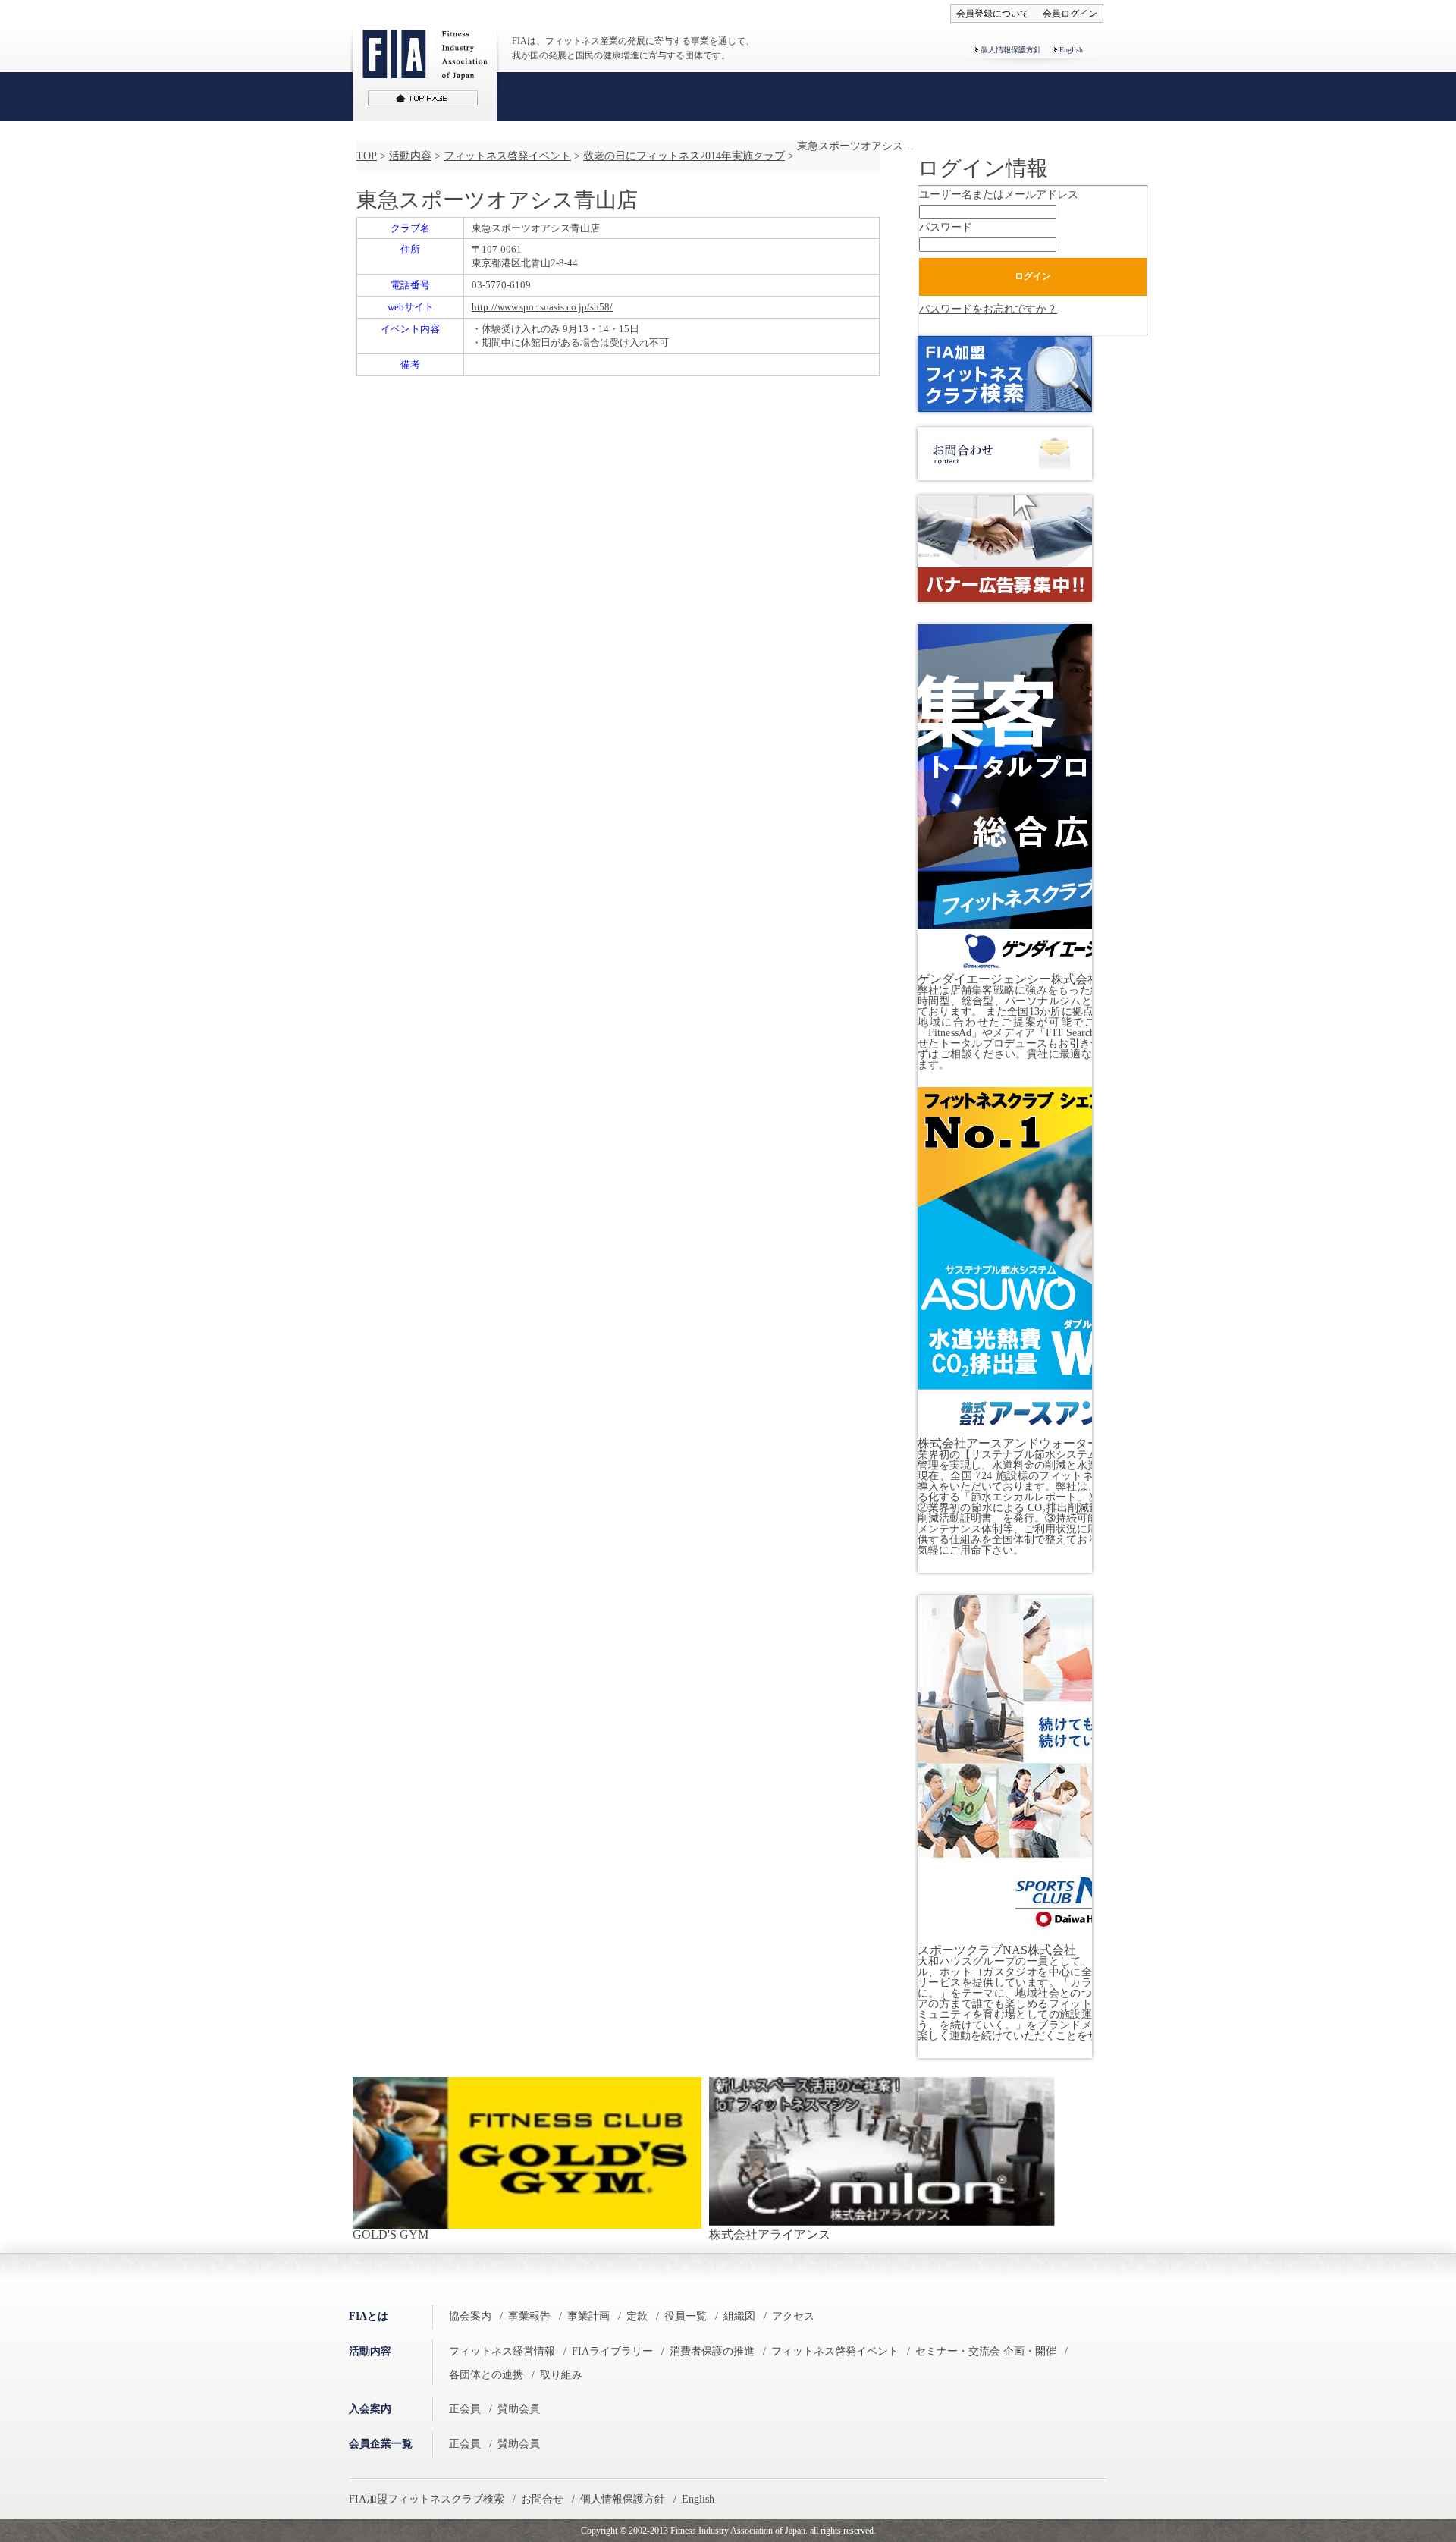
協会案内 (470, 2316)
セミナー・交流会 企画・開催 (986, 2351)
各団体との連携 (486, 2375)
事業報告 (529, 2316)
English (1071, 50)
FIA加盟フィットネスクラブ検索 (427, 2499)
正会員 (465, 2409)
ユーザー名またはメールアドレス (999, 195)
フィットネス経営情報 (502, 2351)
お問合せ (542, 2499)
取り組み (561, 2375)
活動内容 (410, 156)
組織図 (739, 2316)
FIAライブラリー (612, 2351)
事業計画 (588, 2316)
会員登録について (993, 14)
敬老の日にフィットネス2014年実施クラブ (684, 156)
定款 (637, 2316)
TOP (367, 156)
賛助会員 (519, 2409)
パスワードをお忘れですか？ (988, 309)
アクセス (793, 2316)
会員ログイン (1070, 14)
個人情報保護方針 (1011, 50)
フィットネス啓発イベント (507, 156)
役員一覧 (686, 2316)
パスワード (946, 227)
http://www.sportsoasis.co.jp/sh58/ (542, 307)
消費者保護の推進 (712, 2351)
